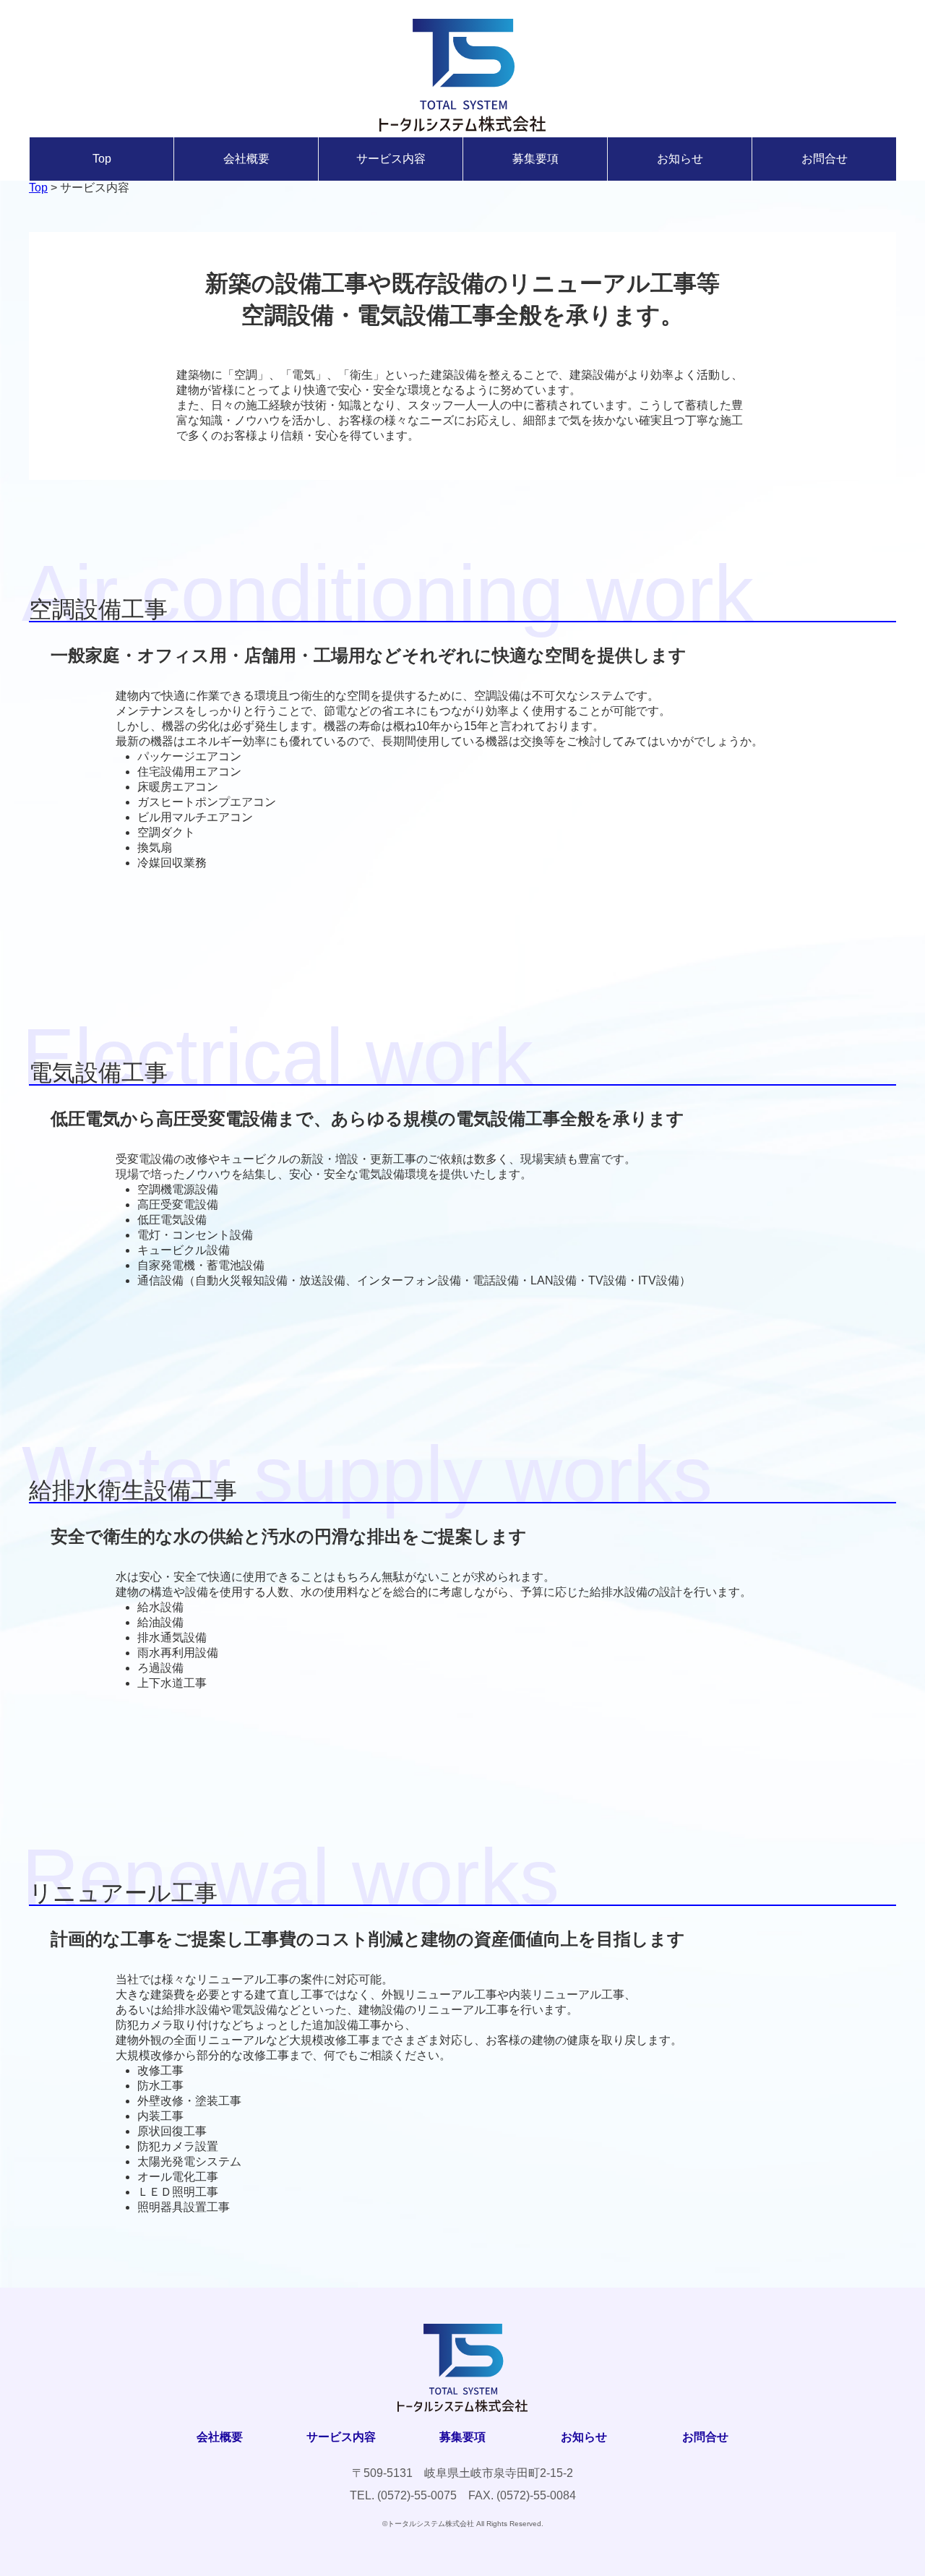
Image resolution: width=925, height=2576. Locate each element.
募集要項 (535, 159)
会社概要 (246, 159)
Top (102, 159)
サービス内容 (391, 159)
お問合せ (825, 159)
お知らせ (680, 159)
